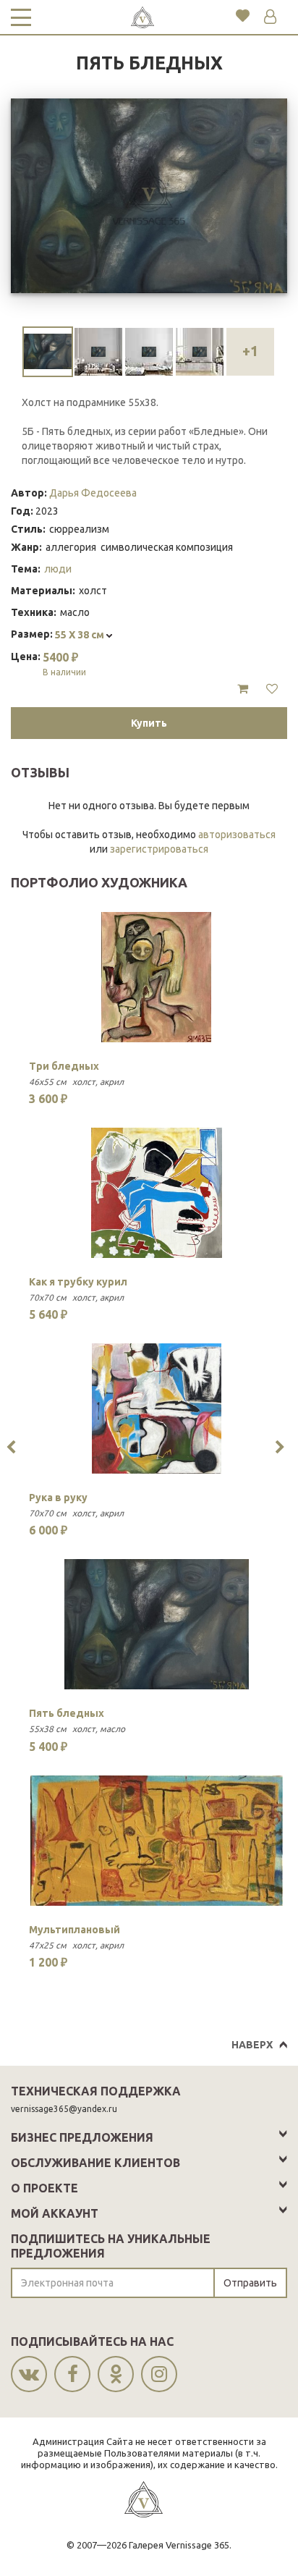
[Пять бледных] (157, 1624)
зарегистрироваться (159, 849)
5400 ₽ (64, 664)
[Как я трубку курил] (157, 1193)
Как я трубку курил (78, 1282)
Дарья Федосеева (93, 493)
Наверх (252, 2045)
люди (58, 569)
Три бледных (64, 1066)
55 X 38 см (81, 635)
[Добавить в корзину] (243, 689)
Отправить (250, 2283)
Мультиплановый (74, 1930)
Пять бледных (67, 1713)
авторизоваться (237, 835)
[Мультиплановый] (157, 1841)
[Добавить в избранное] (272, 689)
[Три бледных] (157, 977)
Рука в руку (58, 1498)
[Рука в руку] (157, 1409)
